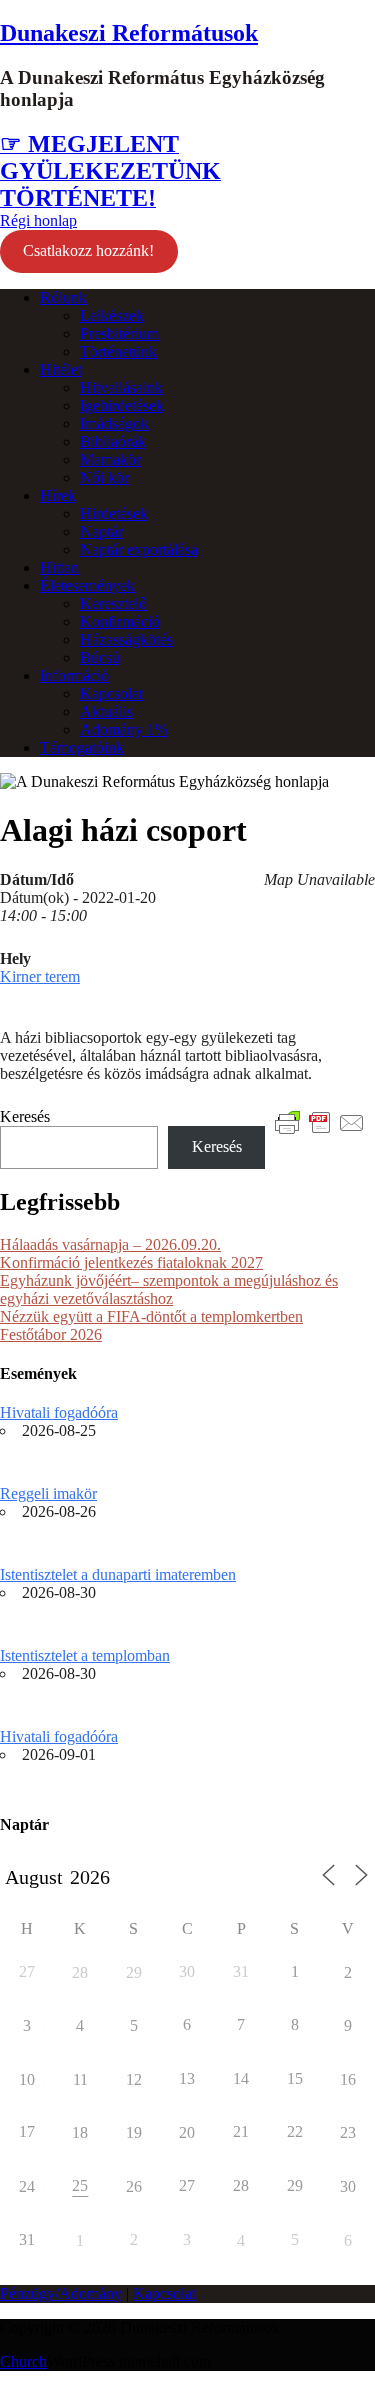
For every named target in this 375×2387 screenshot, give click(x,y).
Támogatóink (82, 747)
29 (134, 1972)
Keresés (25, 1116)
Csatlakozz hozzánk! (88, 250)
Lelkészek (112, 315)
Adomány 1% (124, 729)
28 (80, 1972)
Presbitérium (119, 333)
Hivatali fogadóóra (59, 1412)
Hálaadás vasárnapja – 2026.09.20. (110, 1244)
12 (134, 2079)
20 (187, 2132)
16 (348, 2079)
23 (348, 2132)
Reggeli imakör (48, 1493)
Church (23, 2361)
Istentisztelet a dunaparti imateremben (118, 1574)
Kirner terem (40, 976)
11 (80, 2079)
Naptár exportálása (139, 549)
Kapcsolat (111, 693)
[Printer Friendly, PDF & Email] (320, 1121)
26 (134, 2186)
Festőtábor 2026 (51, 1334)
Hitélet (61, 369)
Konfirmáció (120, 621)
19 (134, 2132)
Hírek (58, 495)
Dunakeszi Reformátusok (129, 33)
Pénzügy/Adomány (61, 2293)
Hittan (59, 567)
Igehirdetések (122, 405)
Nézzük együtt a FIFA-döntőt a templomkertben (151, 1316)
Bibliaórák (113, 441)
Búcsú (100, 657)
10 (27, 2079)
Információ (74, 675)
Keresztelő (113, 603)
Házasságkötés (126, 639)
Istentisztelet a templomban (85, 1655)
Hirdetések (114, 513)
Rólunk (63, 297)
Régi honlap (38, 220)
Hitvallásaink (121, 387)
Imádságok (114, 423)
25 (80, 2185)
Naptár (101, 531)
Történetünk (118, 351)
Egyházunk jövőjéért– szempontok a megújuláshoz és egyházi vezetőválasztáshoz (169, 1289)
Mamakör (110, 459)
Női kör (104, 477)
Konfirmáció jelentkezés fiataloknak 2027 (131, 1262)
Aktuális (106, 711)
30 (348, 2186)
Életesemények (87, 585)
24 (27, 2186)
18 (80, 2132)
